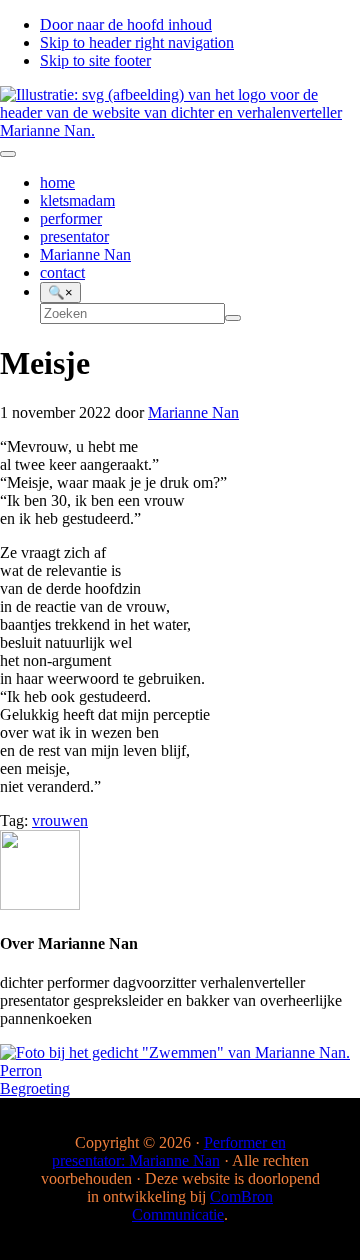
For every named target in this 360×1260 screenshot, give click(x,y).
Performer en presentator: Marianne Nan (169, 1151)
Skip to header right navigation (137, 42)
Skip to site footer (95, 60)
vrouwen (60, 820)
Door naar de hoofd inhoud (126, 24)
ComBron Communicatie (202, 1205)
